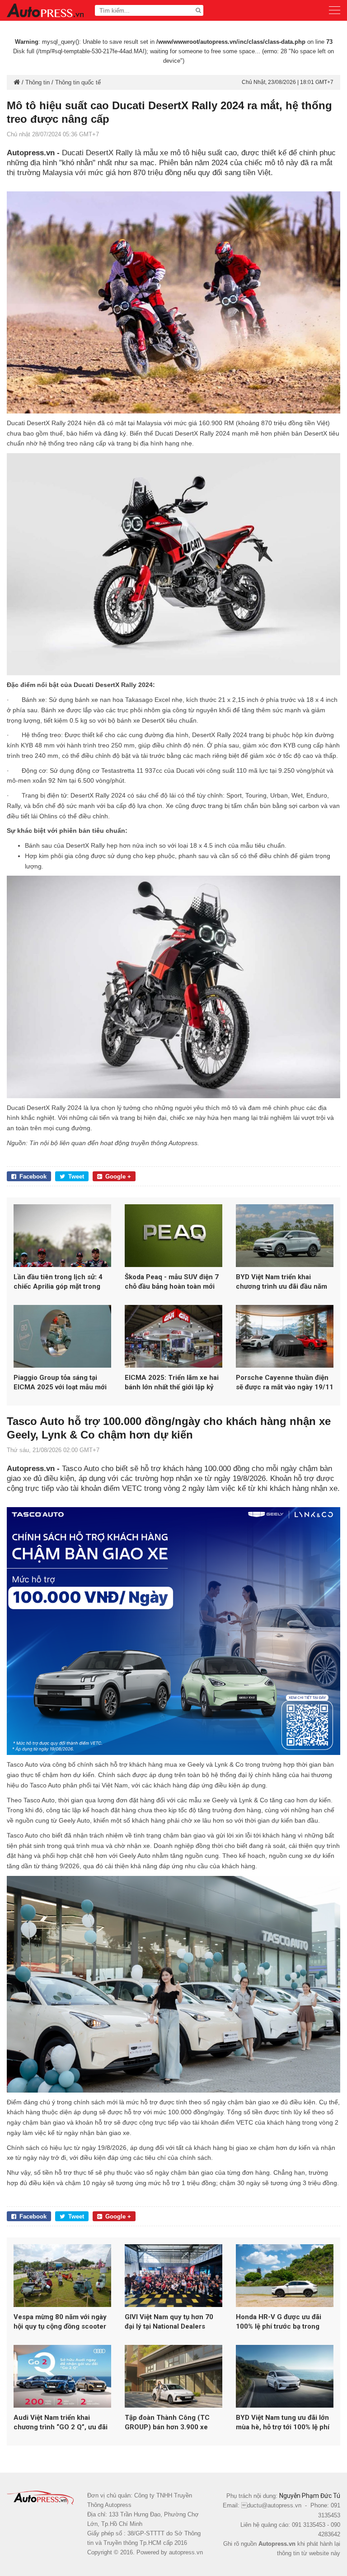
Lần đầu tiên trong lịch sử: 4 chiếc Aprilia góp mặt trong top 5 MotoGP (58, 1282)
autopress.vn (186, 2552)
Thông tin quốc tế (78, 82)
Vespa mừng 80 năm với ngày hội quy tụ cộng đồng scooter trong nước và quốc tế (60, 2322)
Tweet (76, 1177)
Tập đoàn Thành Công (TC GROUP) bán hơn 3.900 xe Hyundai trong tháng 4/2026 (170, 2423)
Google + (118, 1177)
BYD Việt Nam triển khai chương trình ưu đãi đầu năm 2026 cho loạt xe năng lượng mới (281, 1282)
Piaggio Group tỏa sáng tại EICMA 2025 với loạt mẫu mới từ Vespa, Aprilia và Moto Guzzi (60, 1383)
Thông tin (38, 82)
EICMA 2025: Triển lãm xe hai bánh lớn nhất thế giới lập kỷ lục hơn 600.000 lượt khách (172, 1383)
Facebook (33, 1177)
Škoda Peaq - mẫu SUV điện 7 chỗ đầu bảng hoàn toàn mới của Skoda (172, 1282)
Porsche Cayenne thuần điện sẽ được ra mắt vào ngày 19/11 (285, 1382)
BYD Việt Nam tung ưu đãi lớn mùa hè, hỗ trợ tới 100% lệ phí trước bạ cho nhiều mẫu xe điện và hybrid (283, 2423)
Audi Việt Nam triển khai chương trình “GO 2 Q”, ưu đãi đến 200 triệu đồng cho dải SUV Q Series (61, 2423)
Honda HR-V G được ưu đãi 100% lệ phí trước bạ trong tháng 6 (279, 2322)
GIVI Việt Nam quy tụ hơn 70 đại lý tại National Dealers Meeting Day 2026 (169, 2322)
